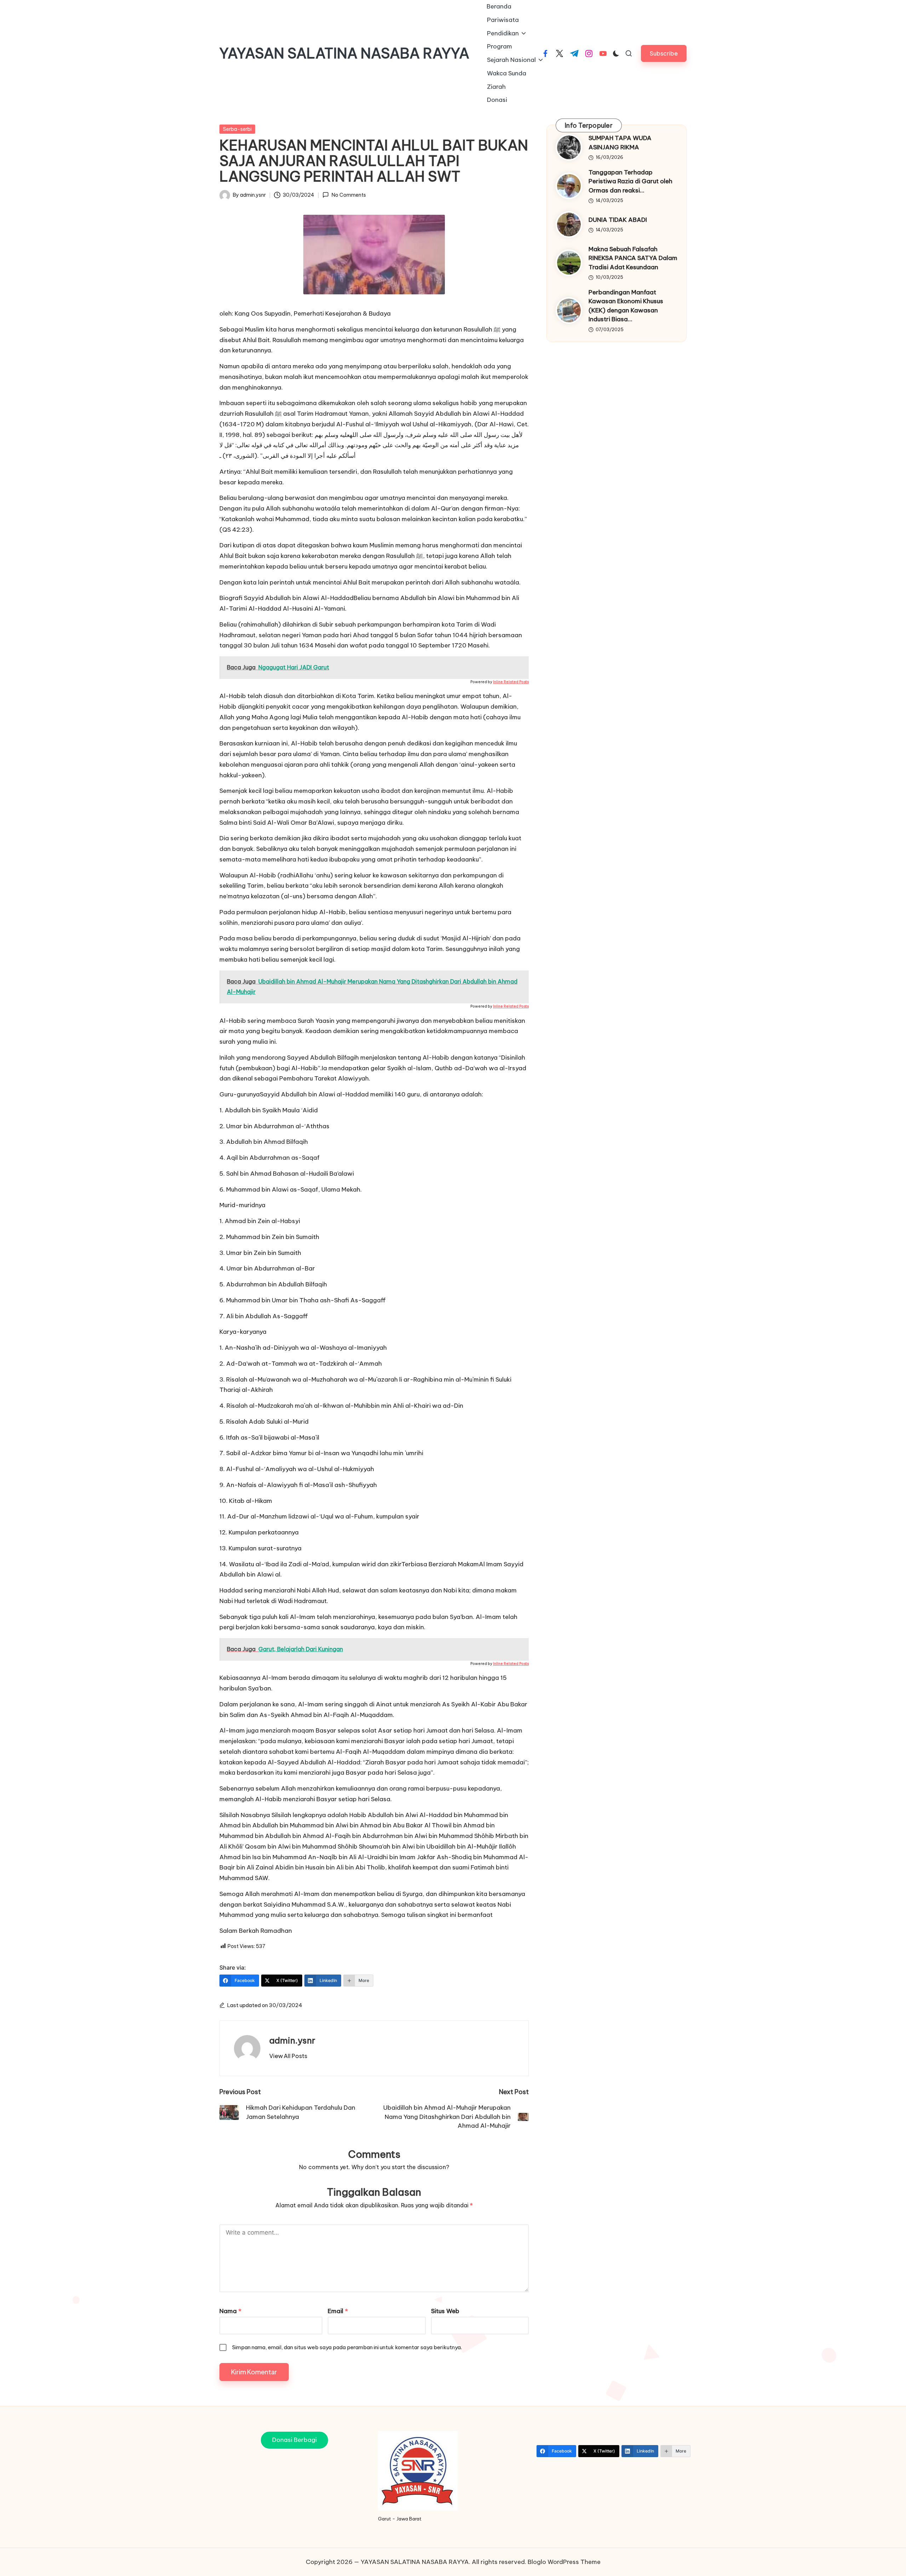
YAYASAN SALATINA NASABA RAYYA (344, 53)
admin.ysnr (292, 2040)
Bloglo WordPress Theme (564, 2562)
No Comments (349, 195)
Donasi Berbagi (294, 2440)
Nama (230, 2311)
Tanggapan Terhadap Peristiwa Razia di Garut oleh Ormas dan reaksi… (630, 181)
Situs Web (445, 2311)
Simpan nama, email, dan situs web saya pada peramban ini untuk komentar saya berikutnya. (347, 2347)
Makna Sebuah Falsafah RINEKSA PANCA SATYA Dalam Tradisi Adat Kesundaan (633, 258)
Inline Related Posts (511, 682)
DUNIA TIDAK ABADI (618, 220)
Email (338, 2311)
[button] (664, 53)
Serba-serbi (237, 129)
